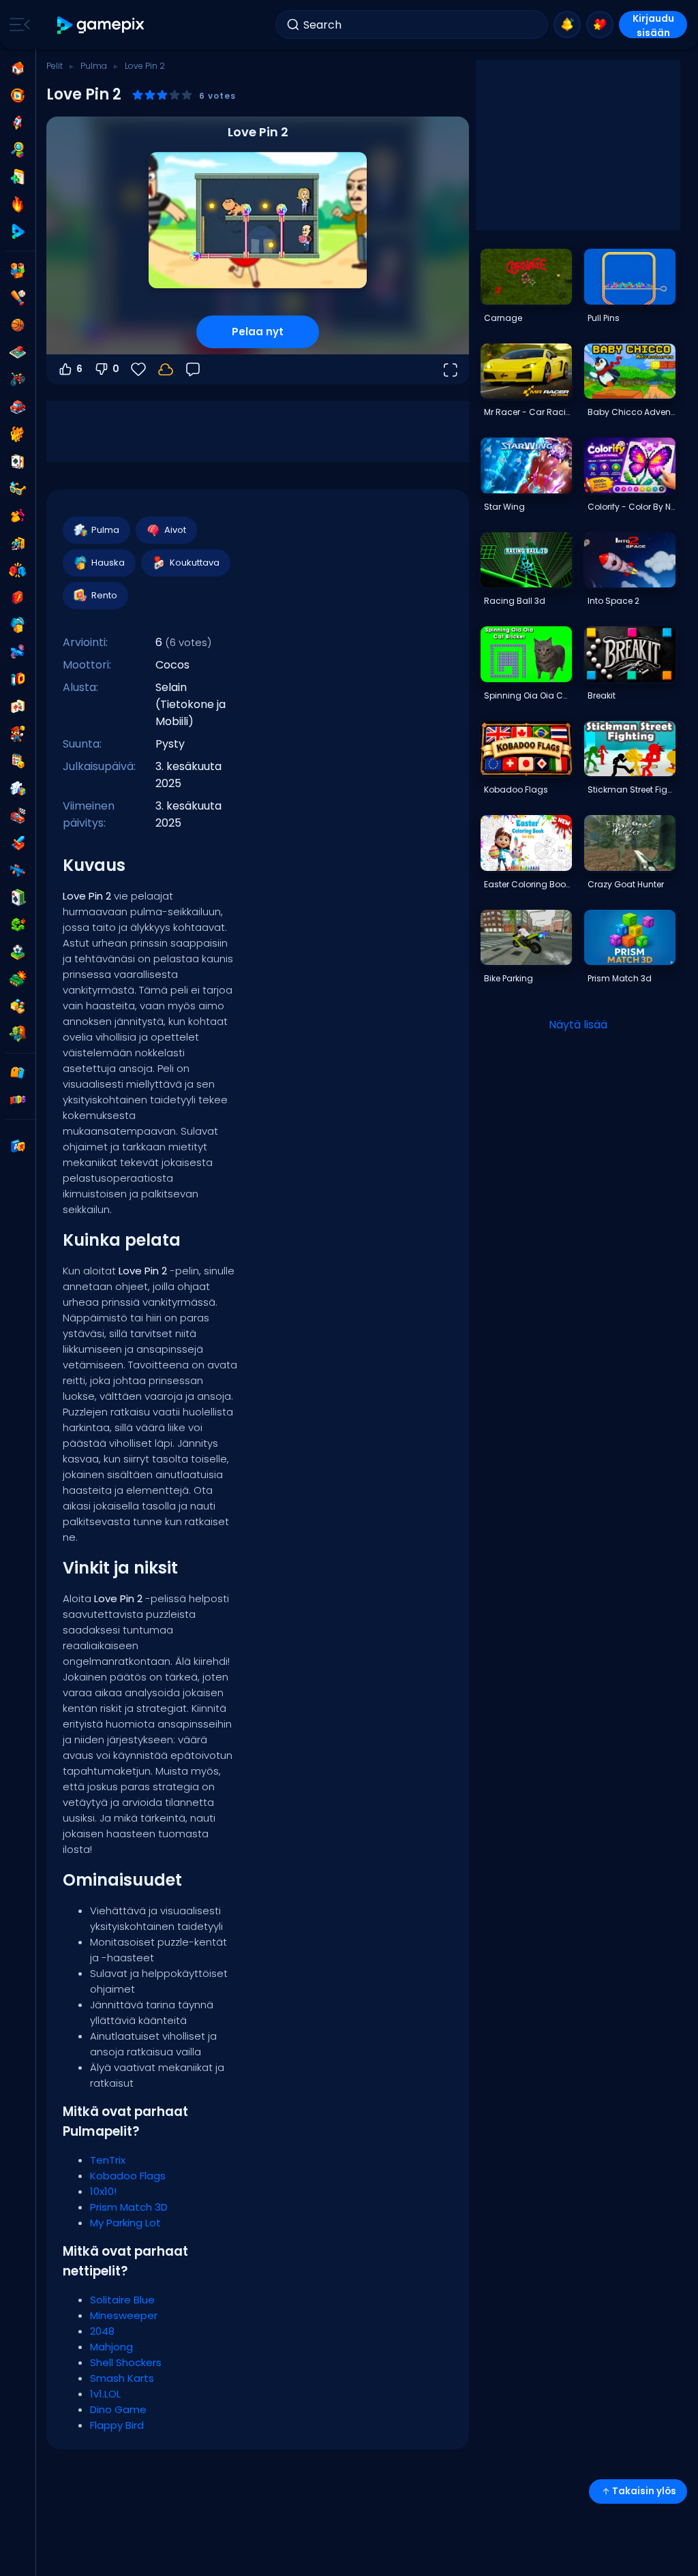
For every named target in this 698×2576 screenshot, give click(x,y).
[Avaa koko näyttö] (450, 369)
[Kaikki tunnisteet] (18, 1073)
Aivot (175, 530)
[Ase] (18, 652)
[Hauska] (18, 625)
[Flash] (18, 598)
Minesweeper (124, 2315)
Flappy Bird (117, 2425)
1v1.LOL (105, 2394)
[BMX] (18, 380)
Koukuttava (195, 563)
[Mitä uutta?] (567, 25)
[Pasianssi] (18, 898)
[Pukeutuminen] (18, 516)
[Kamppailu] (18, 570)
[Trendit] (18, 204)
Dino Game (118, 2409)
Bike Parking (509, 978)
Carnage (503, 318)
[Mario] (18, 734)
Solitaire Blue (122, 2300)
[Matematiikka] (18, 761)
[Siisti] (18, 489)
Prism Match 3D (129, 2207)
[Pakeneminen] (18, 543)
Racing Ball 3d (515, 601)
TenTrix (108, 2160)
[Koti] (18, 68)
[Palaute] (193, 369)
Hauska (108, 563)
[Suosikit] (600, 25)
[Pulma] (18, 788)
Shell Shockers (126, 2362)
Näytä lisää (578, 1025)
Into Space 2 (613, 601)
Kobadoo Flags (128, 2176)
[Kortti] (18, 461)
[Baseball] (18, 298)
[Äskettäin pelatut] (18, 95)
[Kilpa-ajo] (18, 816)
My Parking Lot (125, 2223)
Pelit (55, 66)
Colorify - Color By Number (631, 507)
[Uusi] (18, 177)
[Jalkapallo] (18, 952)
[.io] (18, 679)
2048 (102, 2331)
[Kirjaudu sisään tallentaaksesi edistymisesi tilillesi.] (166, 369)
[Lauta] (18, 352)
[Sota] (18, 979)
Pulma (94, 66)
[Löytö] (18, 150)
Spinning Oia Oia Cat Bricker (528, 695)
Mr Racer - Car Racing (528, 412)
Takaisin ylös (644, 2491)
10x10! (103, 2191)
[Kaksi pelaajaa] (18, 271)
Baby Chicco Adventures (631, 412)
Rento (104, 595)
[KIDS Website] (18, 1100)
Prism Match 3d (620, 978)
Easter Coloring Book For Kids (528, 884)
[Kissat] (18, 434)
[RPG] (18, 843)
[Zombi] (18, 1034)
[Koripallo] (18, 325)
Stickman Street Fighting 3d (631, 789)
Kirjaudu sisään (653, 25)
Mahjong (111, 2347)
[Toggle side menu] (17, 25)
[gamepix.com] (101, 25)
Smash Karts (122, 2378)
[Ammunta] (18, 870)
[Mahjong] (18, 707)
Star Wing (504, 507)
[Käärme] (18, 925)
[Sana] (18, 1007)
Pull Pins (604, 318)
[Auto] (18, 407)
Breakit (602, 695)
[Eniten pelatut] (18, 123)
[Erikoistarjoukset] (18, 232)
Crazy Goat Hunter (626, 884)
